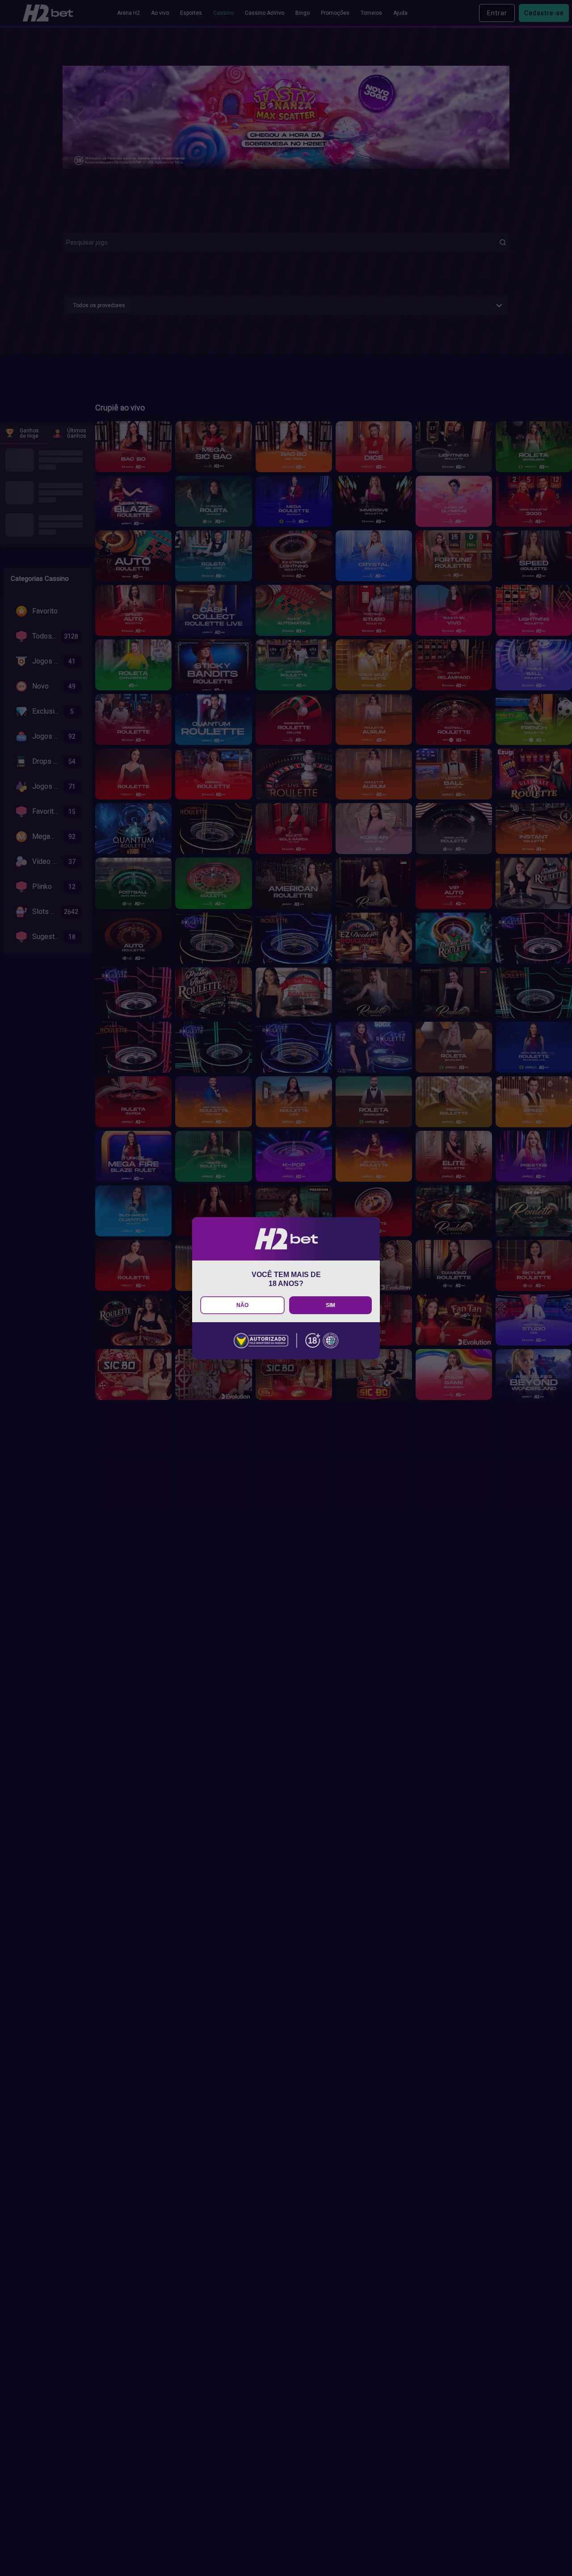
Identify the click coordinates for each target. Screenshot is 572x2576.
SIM (330, 1305)
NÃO (242, 1305)
